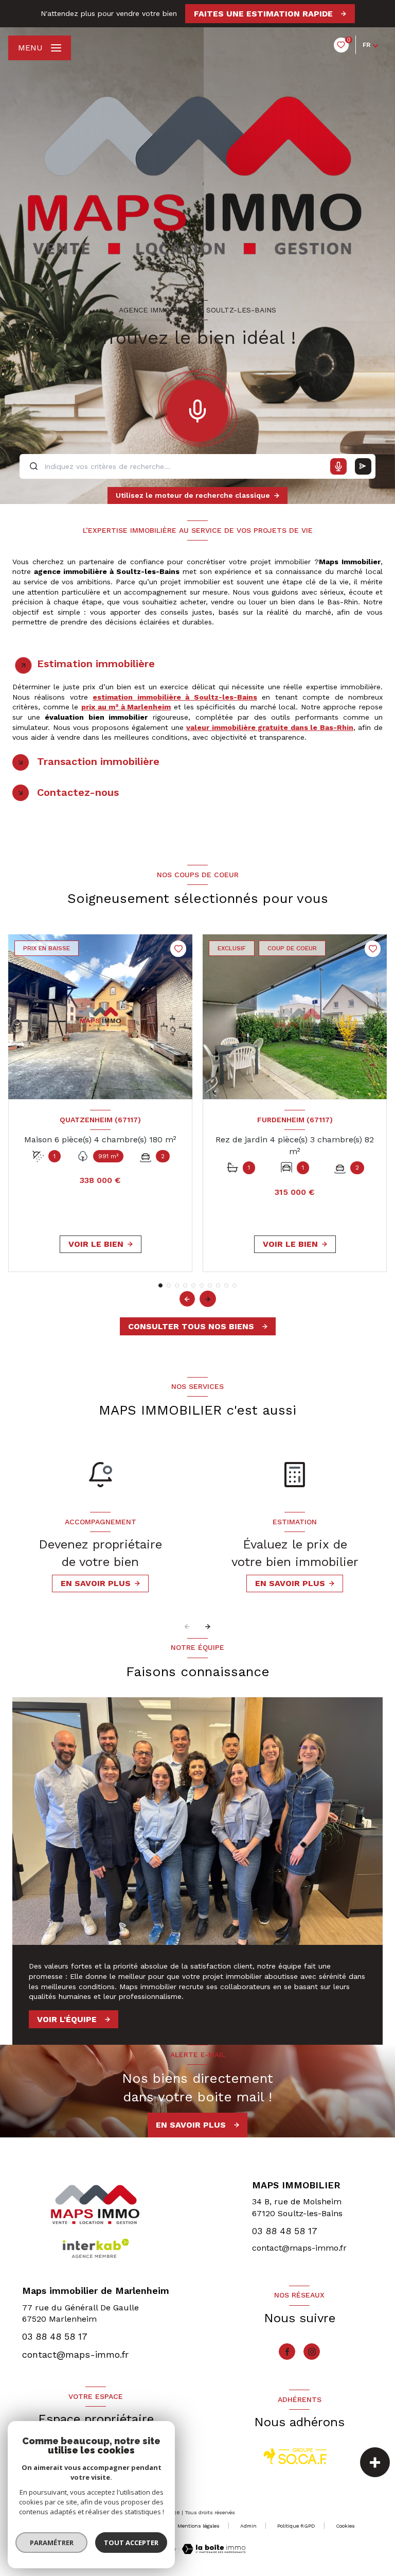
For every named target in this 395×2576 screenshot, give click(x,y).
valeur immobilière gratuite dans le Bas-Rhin (270, 727)
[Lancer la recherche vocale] (197, 409)
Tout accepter (131, 2543)
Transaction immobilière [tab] (98, 761)
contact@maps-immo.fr (299, 2248)
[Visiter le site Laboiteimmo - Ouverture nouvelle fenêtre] (212, 2549)
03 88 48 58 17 (285, 2231)
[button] (208, 1299)
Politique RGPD (296, 2526)
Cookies (345, 2526)
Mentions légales (199, 2526)
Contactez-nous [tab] (78, 792)
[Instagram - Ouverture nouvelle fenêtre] (312, 2352)
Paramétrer (52, 2543)
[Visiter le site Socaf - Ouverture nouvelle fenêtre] (295, 2456)
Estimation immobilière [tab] (96, 664)
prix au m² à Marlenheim (126, 707)
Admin (248, 2526)
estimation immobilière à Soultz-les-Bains (175, 697)
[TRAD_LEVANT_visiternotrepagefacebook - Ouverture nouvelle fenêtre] (287, 2352)
